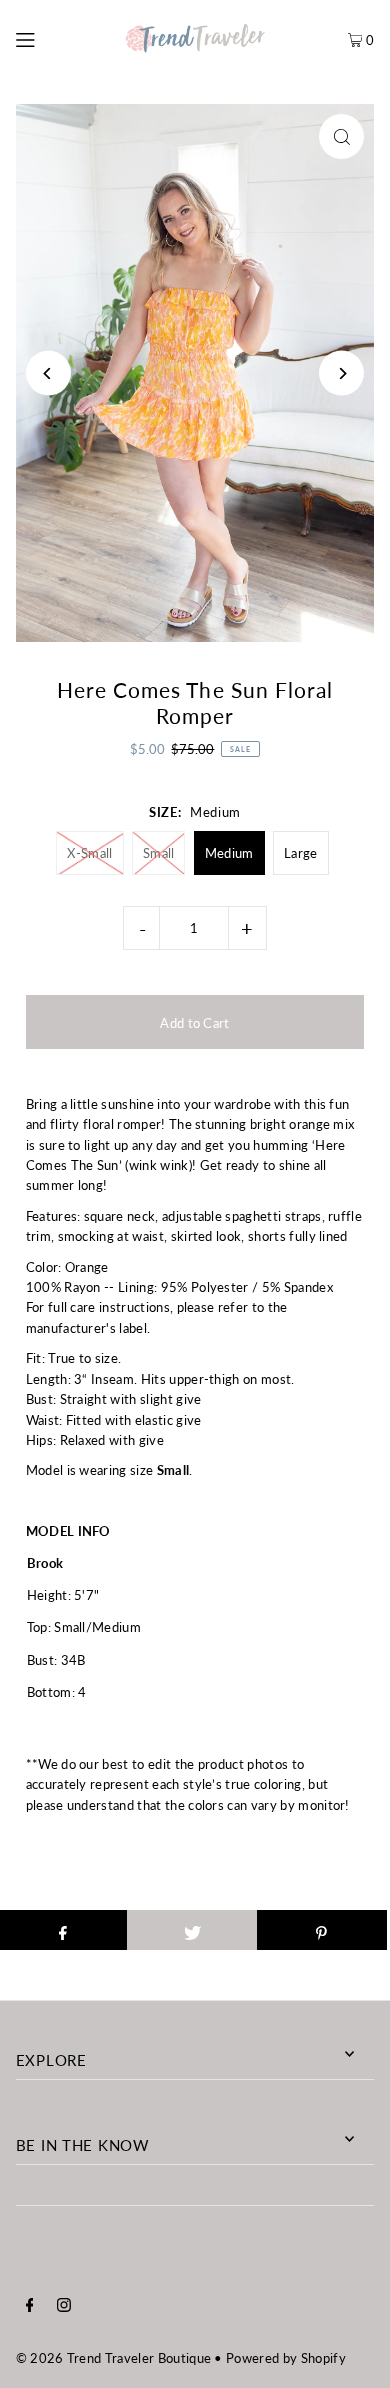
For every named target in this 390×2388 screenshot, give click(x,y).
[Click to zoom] (341, 136)
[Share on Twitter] (192, 1930)
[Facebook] (30, 2307)
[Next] (341, 373)
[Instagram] (64, 2307)
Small (159, 853)
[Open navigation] (48, 37)
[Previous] (48, 373)
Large (301, 853)
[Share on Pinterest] (322, 1930)
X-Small (89, 853)
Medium (229, 853)
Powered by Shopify (286, 2358)
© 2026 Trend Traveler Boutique (114, 2358)
